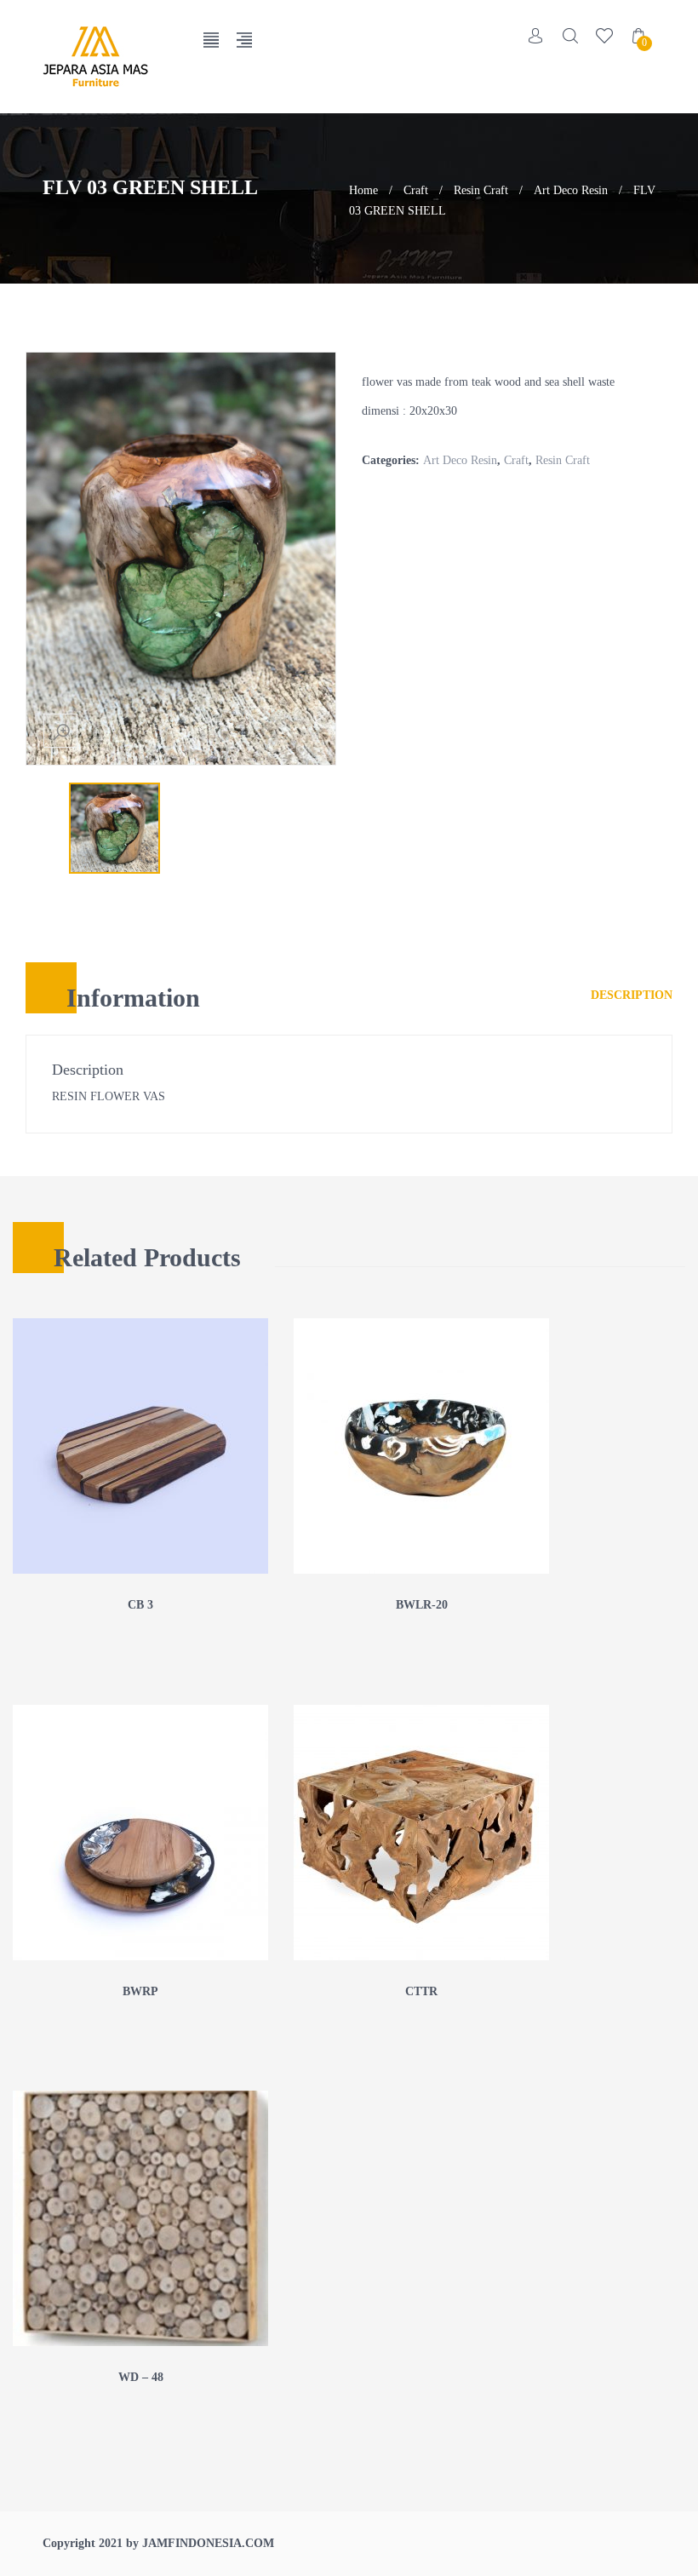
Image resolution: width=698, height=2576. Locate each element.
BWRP (140, 1991)
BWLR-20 (422, 1605)
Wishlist (604, 36)
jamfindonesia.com (208, 2543)
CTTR (421, 1991)
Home (363, 190)
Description (632, 995)
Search (570, 36)
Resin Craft (481, 190)
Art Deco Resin (571, 190)
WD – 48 (141, 2377)
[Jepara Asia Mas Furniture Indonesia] (110, 57)
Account (536, 36)
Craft (416, 190)
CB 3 (140, 1605)
